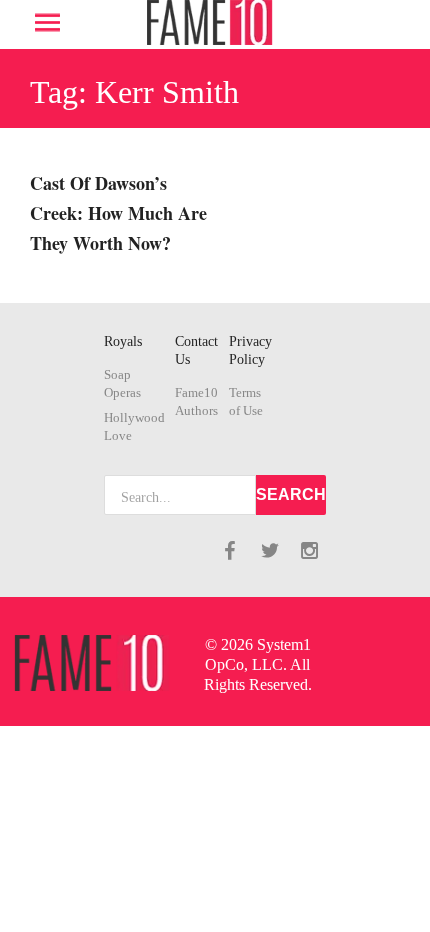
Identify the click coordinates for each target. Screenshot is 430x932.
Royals (123, 341)
